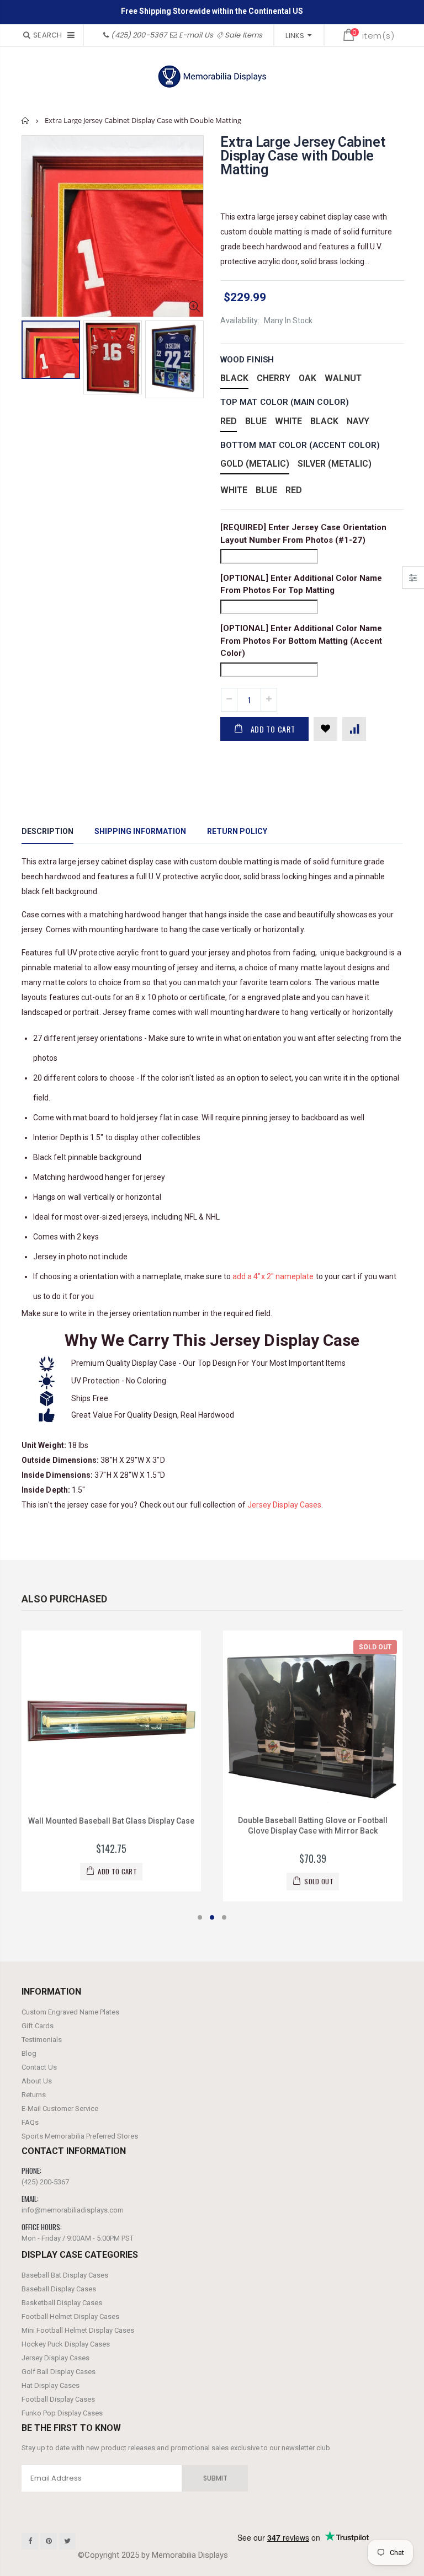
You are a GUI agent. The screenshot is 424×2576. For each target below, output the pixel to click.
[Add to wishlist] (325, 729)
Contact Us (39, 2067)
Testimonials (42, 2040)
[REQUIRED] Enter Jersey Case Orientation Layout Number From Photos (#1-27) (303, 534)
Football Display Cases (58, 2399)
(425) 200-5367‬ (139, 35)
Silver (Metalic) (335, 464)
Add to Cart (273, 729)
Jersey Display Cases (284, 1505)
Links (295, 36)
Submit (215, 2478)
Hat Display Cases (51, 2385)
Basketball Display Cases (62, 2303)
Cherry (274, 378)
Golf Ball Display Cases (59, 2372)
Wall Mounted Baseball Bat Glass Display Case (111, 1821)
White (288, 421)
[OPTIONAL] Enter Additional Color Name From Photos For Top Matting (301, 584)
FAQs (30, 2122)
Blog (29, 2053)
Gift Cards (38, 2026)
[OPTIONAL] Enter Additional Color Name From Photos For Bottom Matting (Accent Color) (301, 641)
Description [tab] (47, 831)
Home (26, 121)
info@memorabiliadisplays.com (73, 2210)
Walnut (343, 378)
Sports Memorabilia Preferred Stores (80, 2136)
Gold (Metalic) (255, 464)
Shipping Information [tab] (140, 831)
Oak (308, 378)
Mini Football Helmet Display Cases (78, 2330)
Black (234, 378)
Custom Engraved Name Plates (70, 2012)
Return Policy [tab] (237, 831)
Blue (256, 421)
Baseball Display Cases (59, 2289)
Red (229, 421)
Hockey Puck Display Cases (66, 2344)
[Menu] (71, 35)
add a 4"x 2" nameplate (273, 1276)
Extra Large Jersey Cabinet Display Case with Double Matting (303, 156)
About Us (37, 2081)
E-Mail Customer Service (60, 2109)
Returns (34, 2095)
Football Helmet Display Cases (70, 2316)
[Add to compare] (354, 729)
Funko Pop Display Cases (62, 2413)
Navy (358, 421)
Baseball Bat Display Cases (65, 2275)
